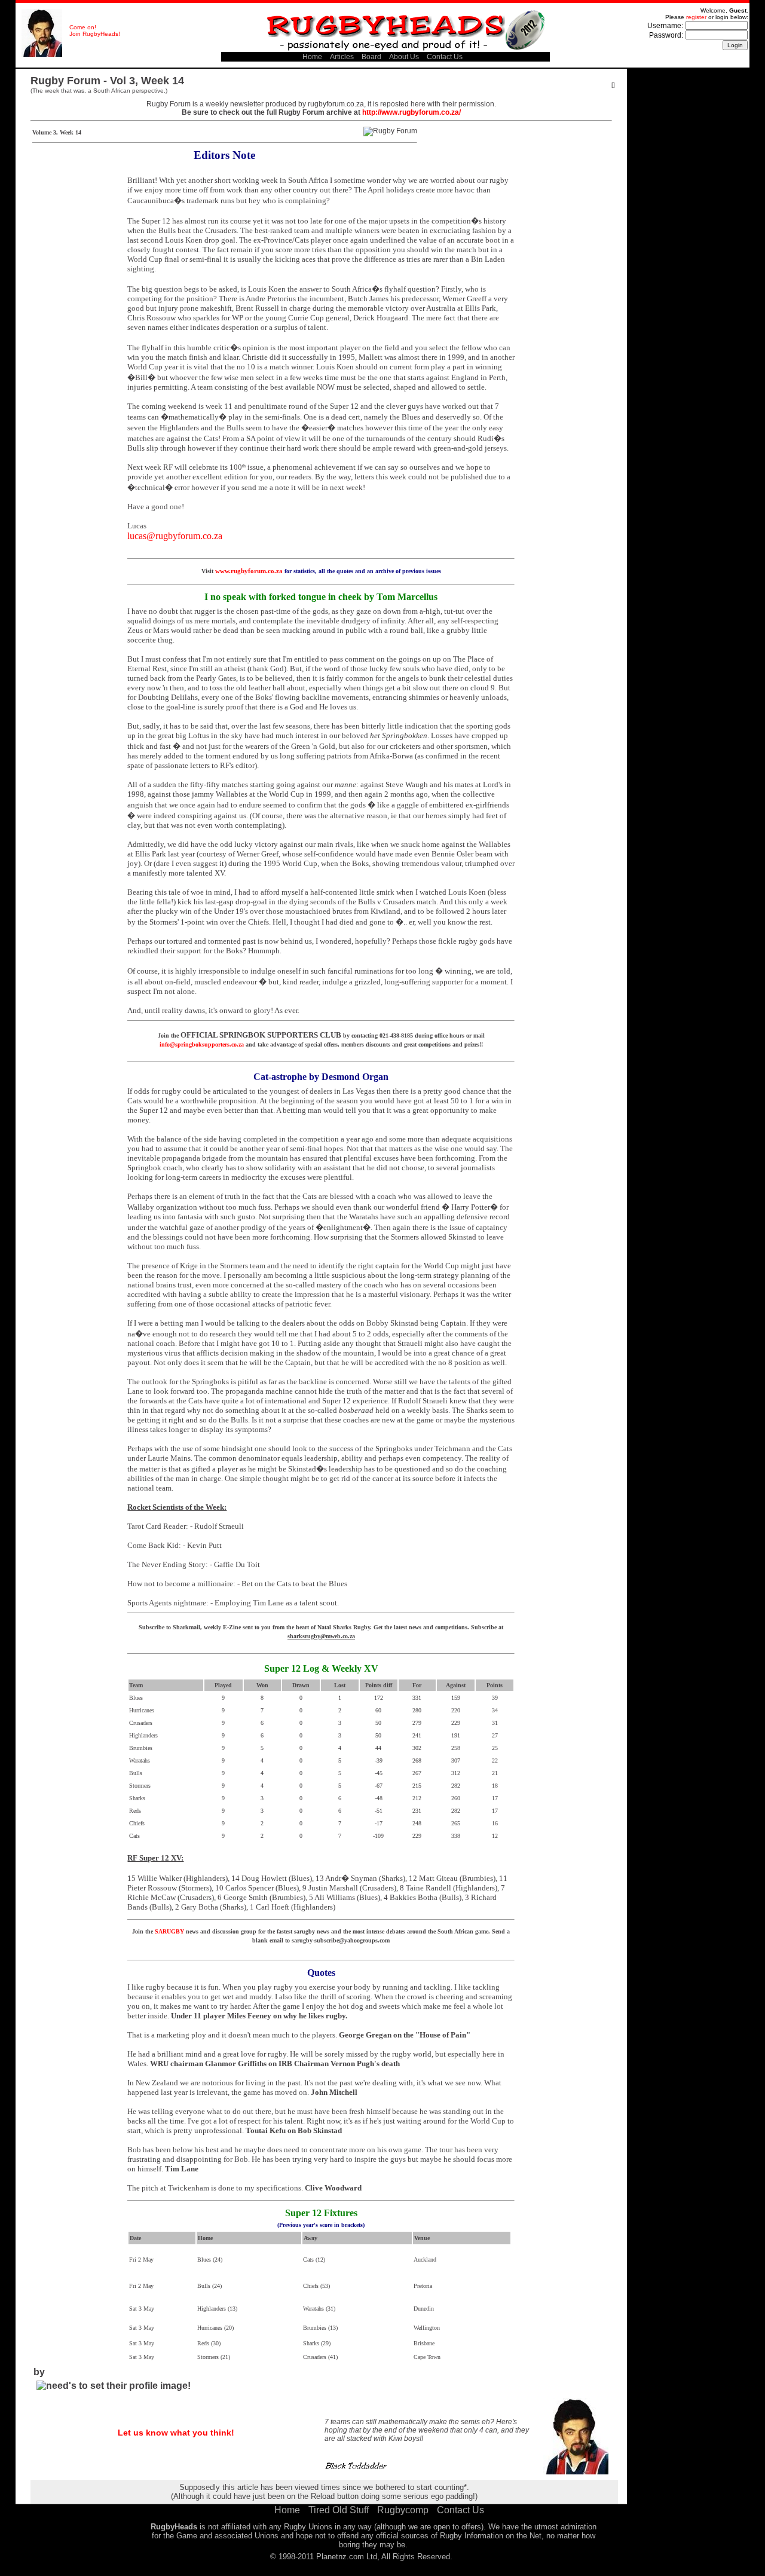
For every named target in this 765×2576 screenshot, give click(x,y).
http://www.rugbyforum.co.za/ (411, 112)
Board (371, 57)
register (696, 17)
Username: (665, 26)
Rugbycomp (403, 2510)
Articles (342, 57)
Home (312, 57)
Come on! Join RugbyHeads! (95, 30)
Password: (666, 35)
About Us (404, 57)
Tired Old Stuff (339, 2510)
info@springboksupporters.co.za (202, 1044)
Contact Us (445, 57)
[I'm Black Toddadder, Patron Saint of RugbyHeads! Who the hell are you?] (42, 55)
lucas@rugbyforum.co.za (175, 536)
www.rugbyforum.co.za (249, 571)
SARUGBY (169, 1931)
